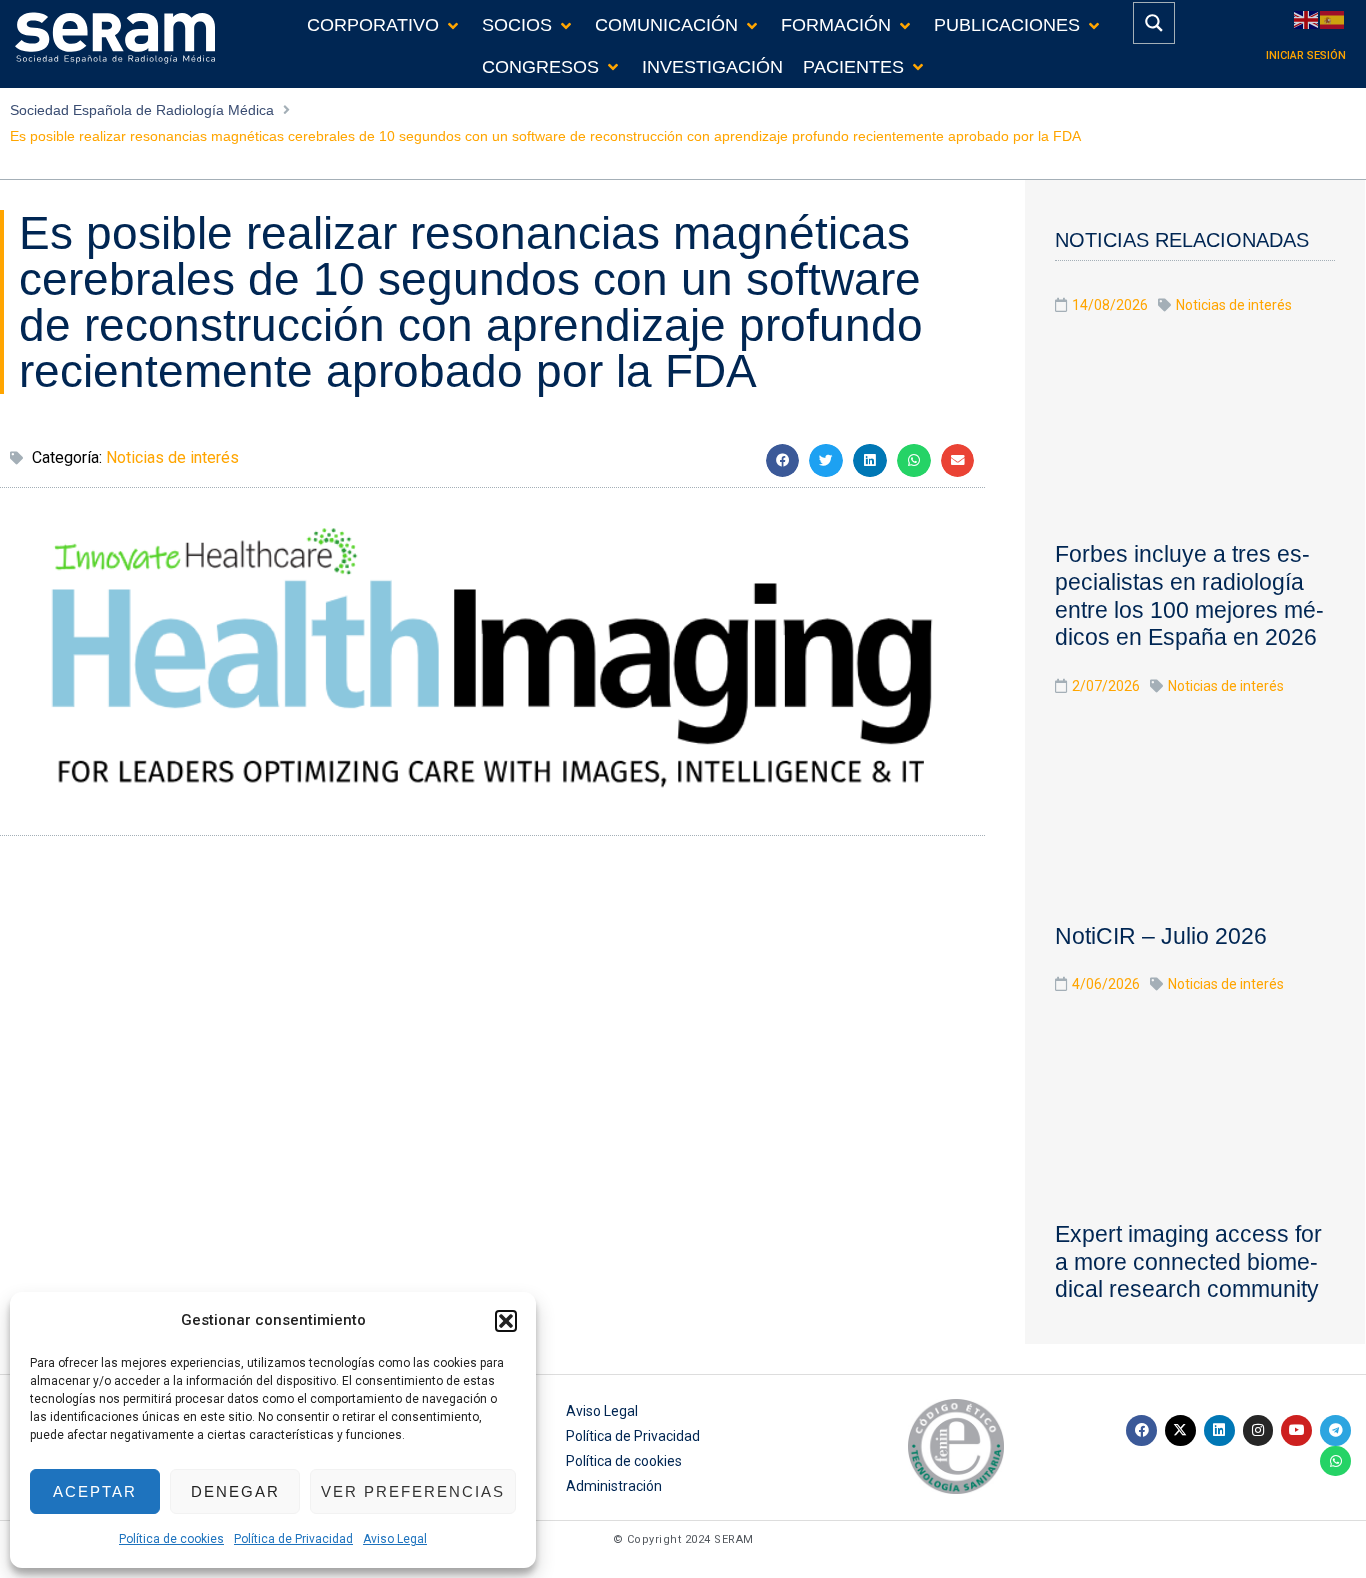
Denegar (235, 1491)
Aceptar (95, 1491)
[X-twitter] (1180, 1430)
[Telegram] (1335, 1430)
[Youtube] (1296, 1430)
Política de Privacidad (293, 1539)
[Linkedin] (1219, 1430)
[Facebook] (1141, 1430)
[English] (1307, 18)
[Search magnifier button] (1154, 23)
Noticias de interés (172, 457)
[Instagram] (1258, 1430)
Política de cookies (171, 1539)
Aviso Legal (395, 1539)
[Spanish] (1333, 18)
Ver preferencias (413, 1491)
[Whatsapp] (1335, 1461)
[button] (506, 1321)
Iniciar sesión (1306, 55)
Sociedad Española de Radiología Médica (142, 110)
